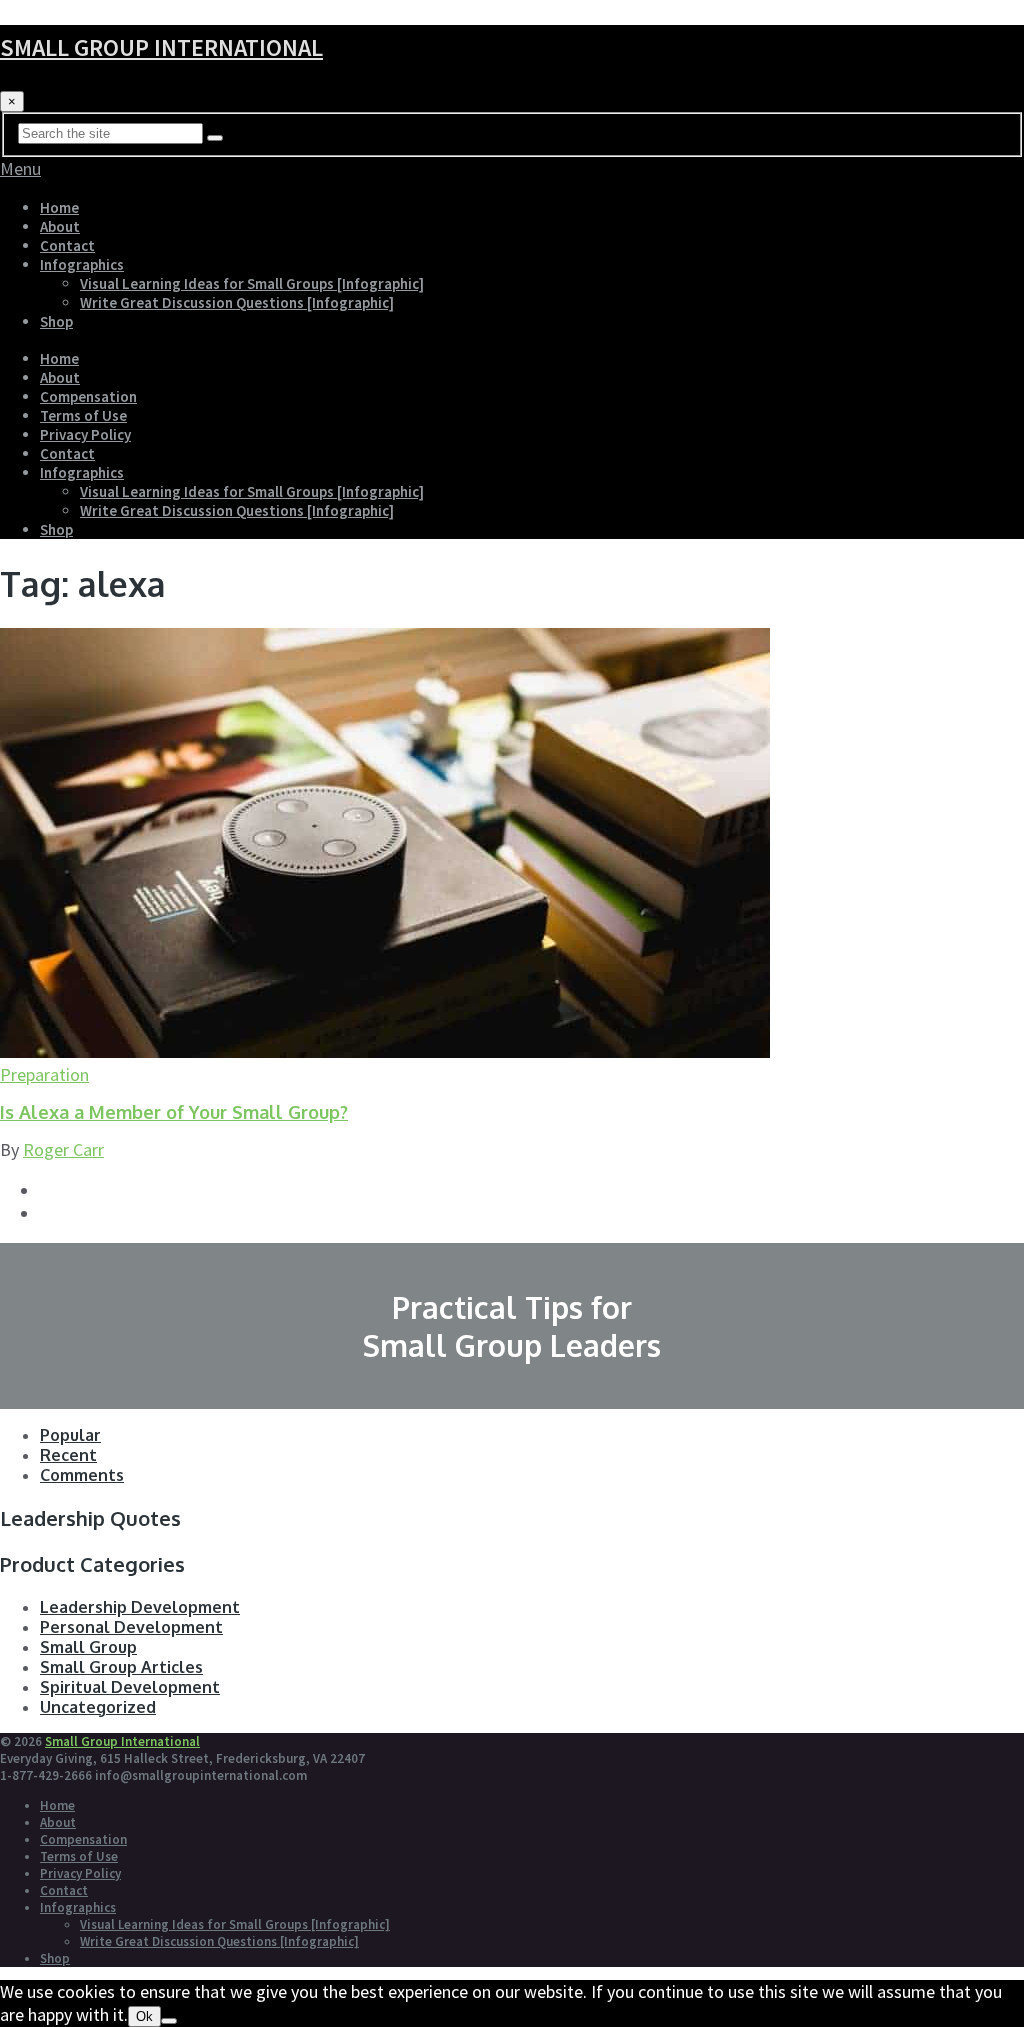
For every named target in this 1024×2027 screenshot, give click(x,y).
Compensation (88, 396)
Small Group (88, 1647)
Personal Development (131, 1627)
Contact (67, 245)
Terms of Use (83, 415)
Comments (82, 1475)
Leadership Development (140, 1607)
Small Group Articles (121, 1667)
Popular (70, 1435)
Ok (144, 2016)
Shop (56, 321)
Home (59, 207)
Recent (68, 1455)
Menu (20, 168)
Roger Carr (63, 1149)
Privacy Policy (85, 434)
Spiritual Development (130, 1687)
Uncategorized (98, 1707)
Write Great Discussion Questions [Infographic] (237, 302)
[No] (169, 2021)
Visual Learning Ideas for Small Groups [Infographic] (252, 283)
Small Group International (161, 47)
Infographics (82, 264)
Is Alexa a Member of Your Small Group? (174, 1112)
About (60, 226)
